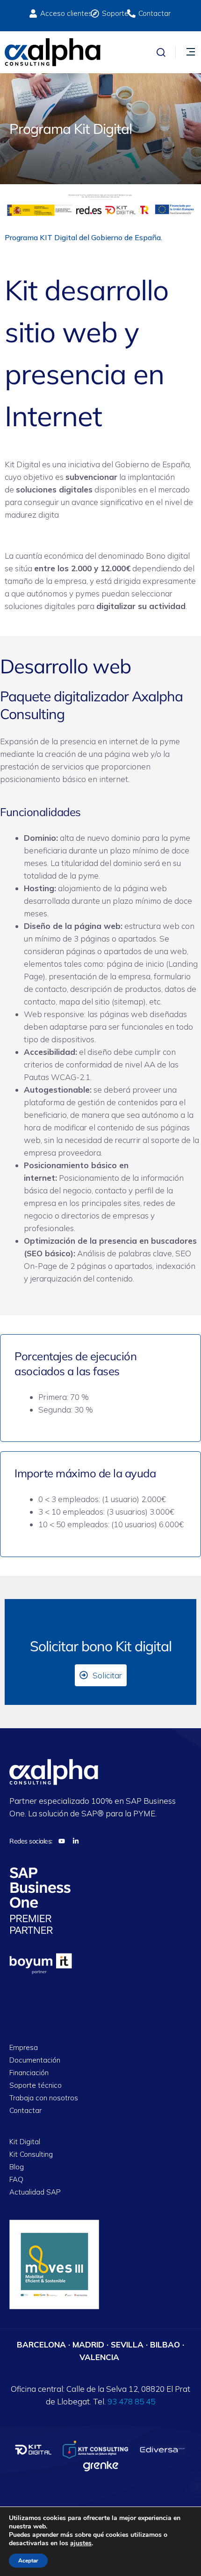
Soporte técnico (36, 2086)
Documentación (35, 2060)
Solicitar (107, 1675)
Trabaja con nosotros (44, 2098)
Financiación (29, 2073)
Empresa (24, 2048)
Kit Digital (25, 2142)
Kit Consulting (31, 2155)
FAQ (16, 2180)
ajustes (81, 2543)
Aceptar (28, 2561)
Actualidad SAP (35, 2192)
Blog (17, 2167)
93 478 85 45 (131, 2401)
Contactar (25, 2111)
